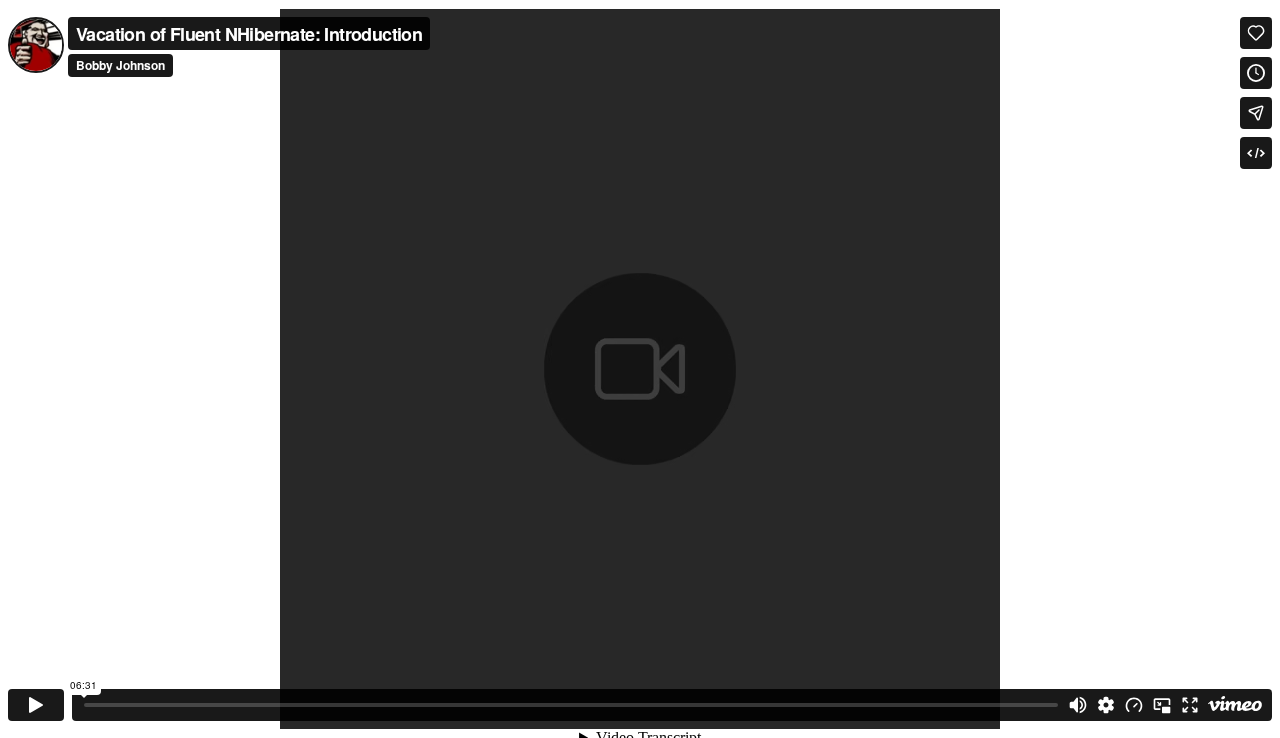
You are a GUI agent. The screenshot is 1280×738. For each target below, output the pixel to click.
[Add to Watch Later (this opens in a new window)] (1256, 73)
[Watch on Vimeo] (1235, 705)
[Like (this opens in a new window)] (1256, 33)
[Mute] (1078, 705)
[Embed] (1256, 153)
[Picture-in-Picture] (1162, 705)
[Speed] (1134, 705)
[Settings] (1106, 705)
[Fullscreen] (1190, 705)
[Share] (1256, 113)
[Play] (36, 705)
